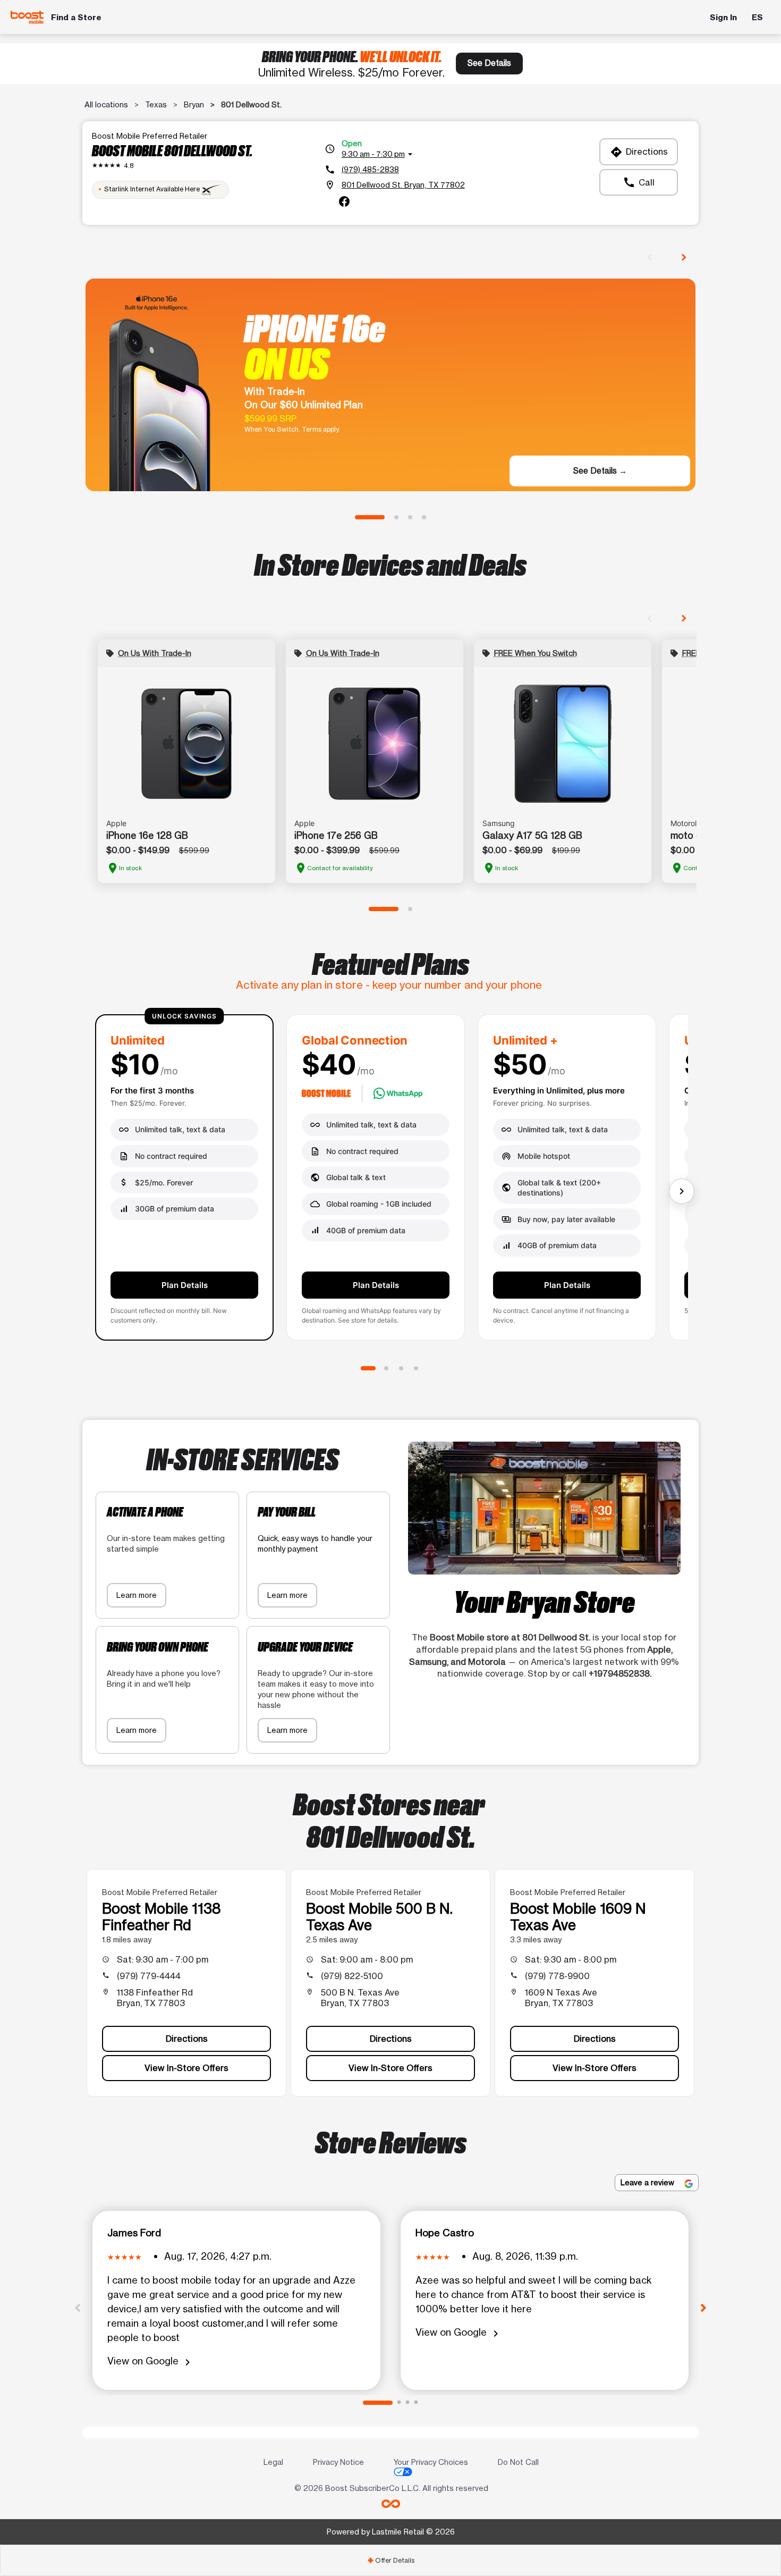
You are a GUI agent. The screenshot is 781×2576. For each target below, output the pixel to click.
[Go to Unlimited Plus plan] (401, 1368)
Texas (156, 104)
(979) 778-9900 (557, 1976)
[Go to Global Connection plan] (386, 1368)
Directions (639, 152)
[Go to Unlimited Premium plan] (416, 1368)
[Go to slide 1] (370, 517)
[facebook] (344, 201)
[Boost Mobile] (27, 17)
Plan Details (185, 1285)
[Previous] (78, 2307)
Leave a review (648, 2182)
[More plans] (682, 1191)
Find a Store (76, 17)
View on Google (151, 2362)
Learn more (137, 1595)
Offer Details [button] (391, 2560)
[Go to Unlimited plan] (368, 1368)
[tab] (390, 2560)
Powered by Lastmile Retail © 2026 (391, 2532)
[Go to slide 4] (424, 517)
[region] (390, 1182)
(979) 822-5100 (352, 1976)
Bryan (194, 104)
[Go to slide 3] (410, 517)
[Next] (703, 2307)
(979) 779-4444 (149, 1976)
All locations (106, 104)
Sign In (723, 17)
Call (639, 182)
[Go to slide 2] (396, 517)
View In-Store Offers (186, 2068)
